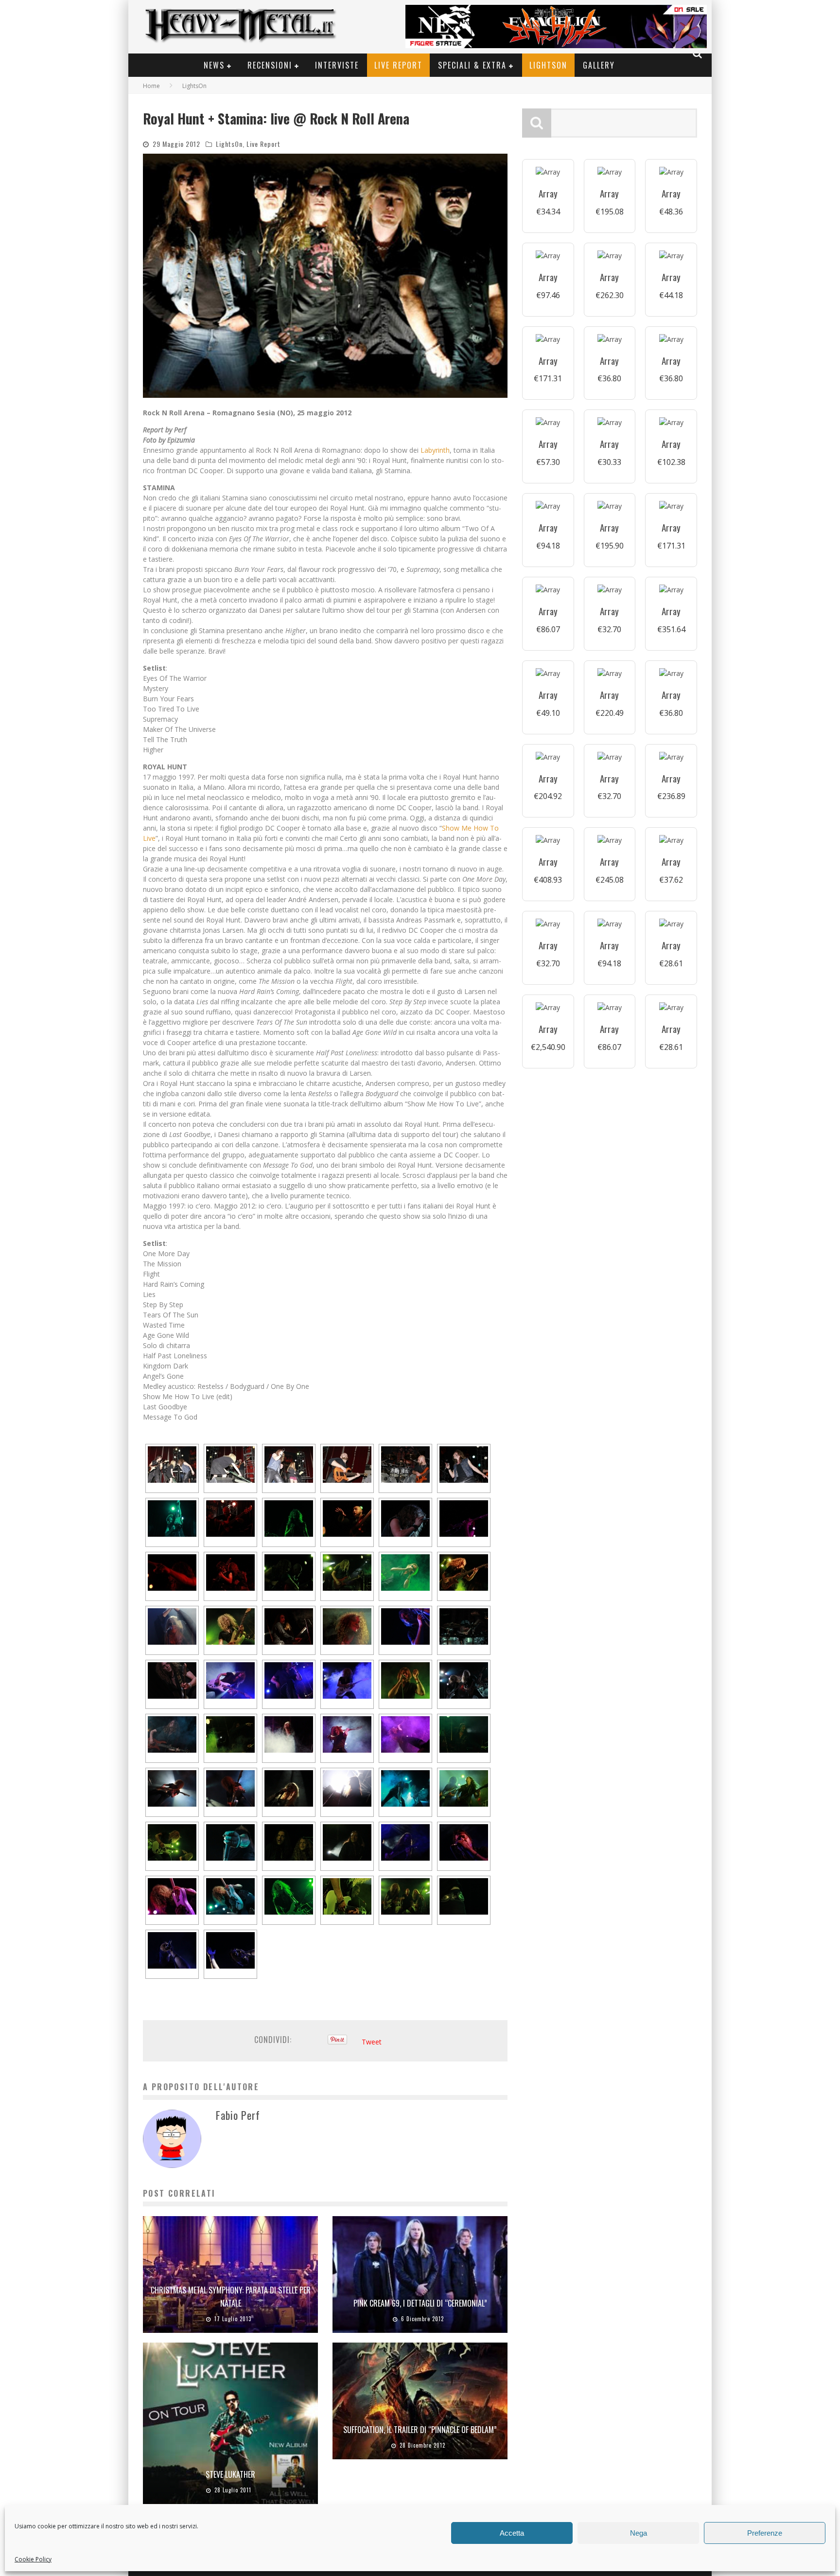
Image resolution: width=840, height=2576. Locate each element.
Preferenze (765, 2533)
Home (151, 86)
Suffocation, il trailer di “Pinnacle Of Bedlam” (420, 2430)
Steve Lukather (230, 2474)
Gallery (599, 65)
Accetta (512, 2533)
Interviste (337, 65)
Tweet (372, 2042)
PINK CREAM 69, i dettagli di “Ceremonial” (420, 2303)
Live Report (398, 65)
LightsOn (548, 65)
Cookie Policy (33, 2559)
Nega (639, 2533)
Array (548, 193)
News (214, 65)
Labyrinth (435, 450)
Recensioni (270, 65)
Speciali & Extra (472, 65)
